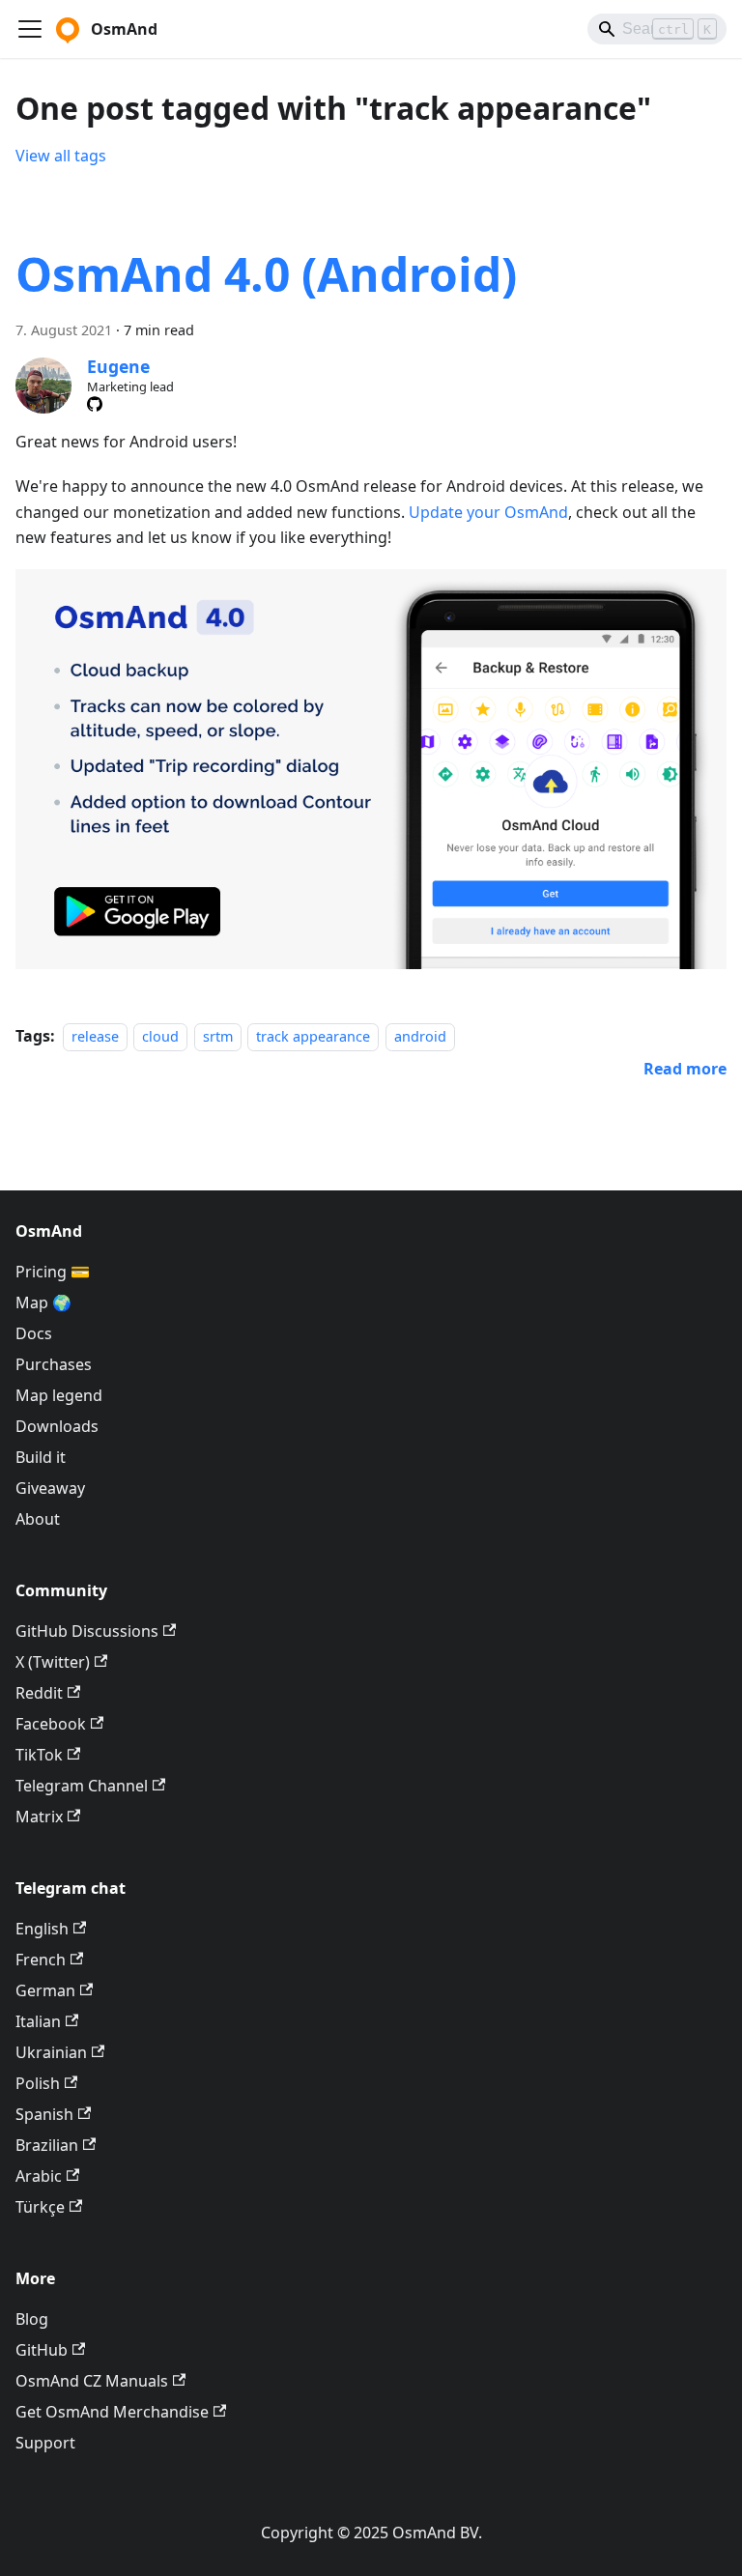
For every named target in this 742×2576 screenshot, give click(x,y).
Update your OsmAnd (488, 512)
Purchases (54, 1364)
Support (45, 2443)
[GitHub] (95, 404)
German (45, 1990)
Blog (32, 2319)
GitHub (42, 2350)
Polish (38, 2083)
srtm (218, 1036)
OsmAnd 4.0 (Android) (266, 274)
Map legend (59, 1395)
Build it (41, 1457)
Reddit (39, 1693)
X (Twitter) (53, 1662)
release (95, 1036)
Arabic (39, 2176)
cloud (160, 1036)
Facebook (51, 1724)
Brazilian (47, 2145)
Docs (34, 1333)
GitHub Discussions (87, 1631)
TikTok (39, 1755)
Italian (38, 2021)
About (38, 1519)
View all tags (61, 156)
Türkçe (40, 2207)
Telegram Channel (82, 1786)
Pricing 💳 (53, 1272)
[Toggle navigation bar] (30, 29)
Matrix (39, 1817)
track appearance (313, 1036)
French (41, 1960)
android (420, 1036)
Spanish (44, 2114)
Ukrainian (51, 2052)
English (42, 1929)
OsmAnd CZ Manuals (92, 2381)
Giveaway (50, 1488)
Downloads (57, 1426)
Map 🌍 (43, 1302)
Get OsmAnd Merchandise (112, 2412)
